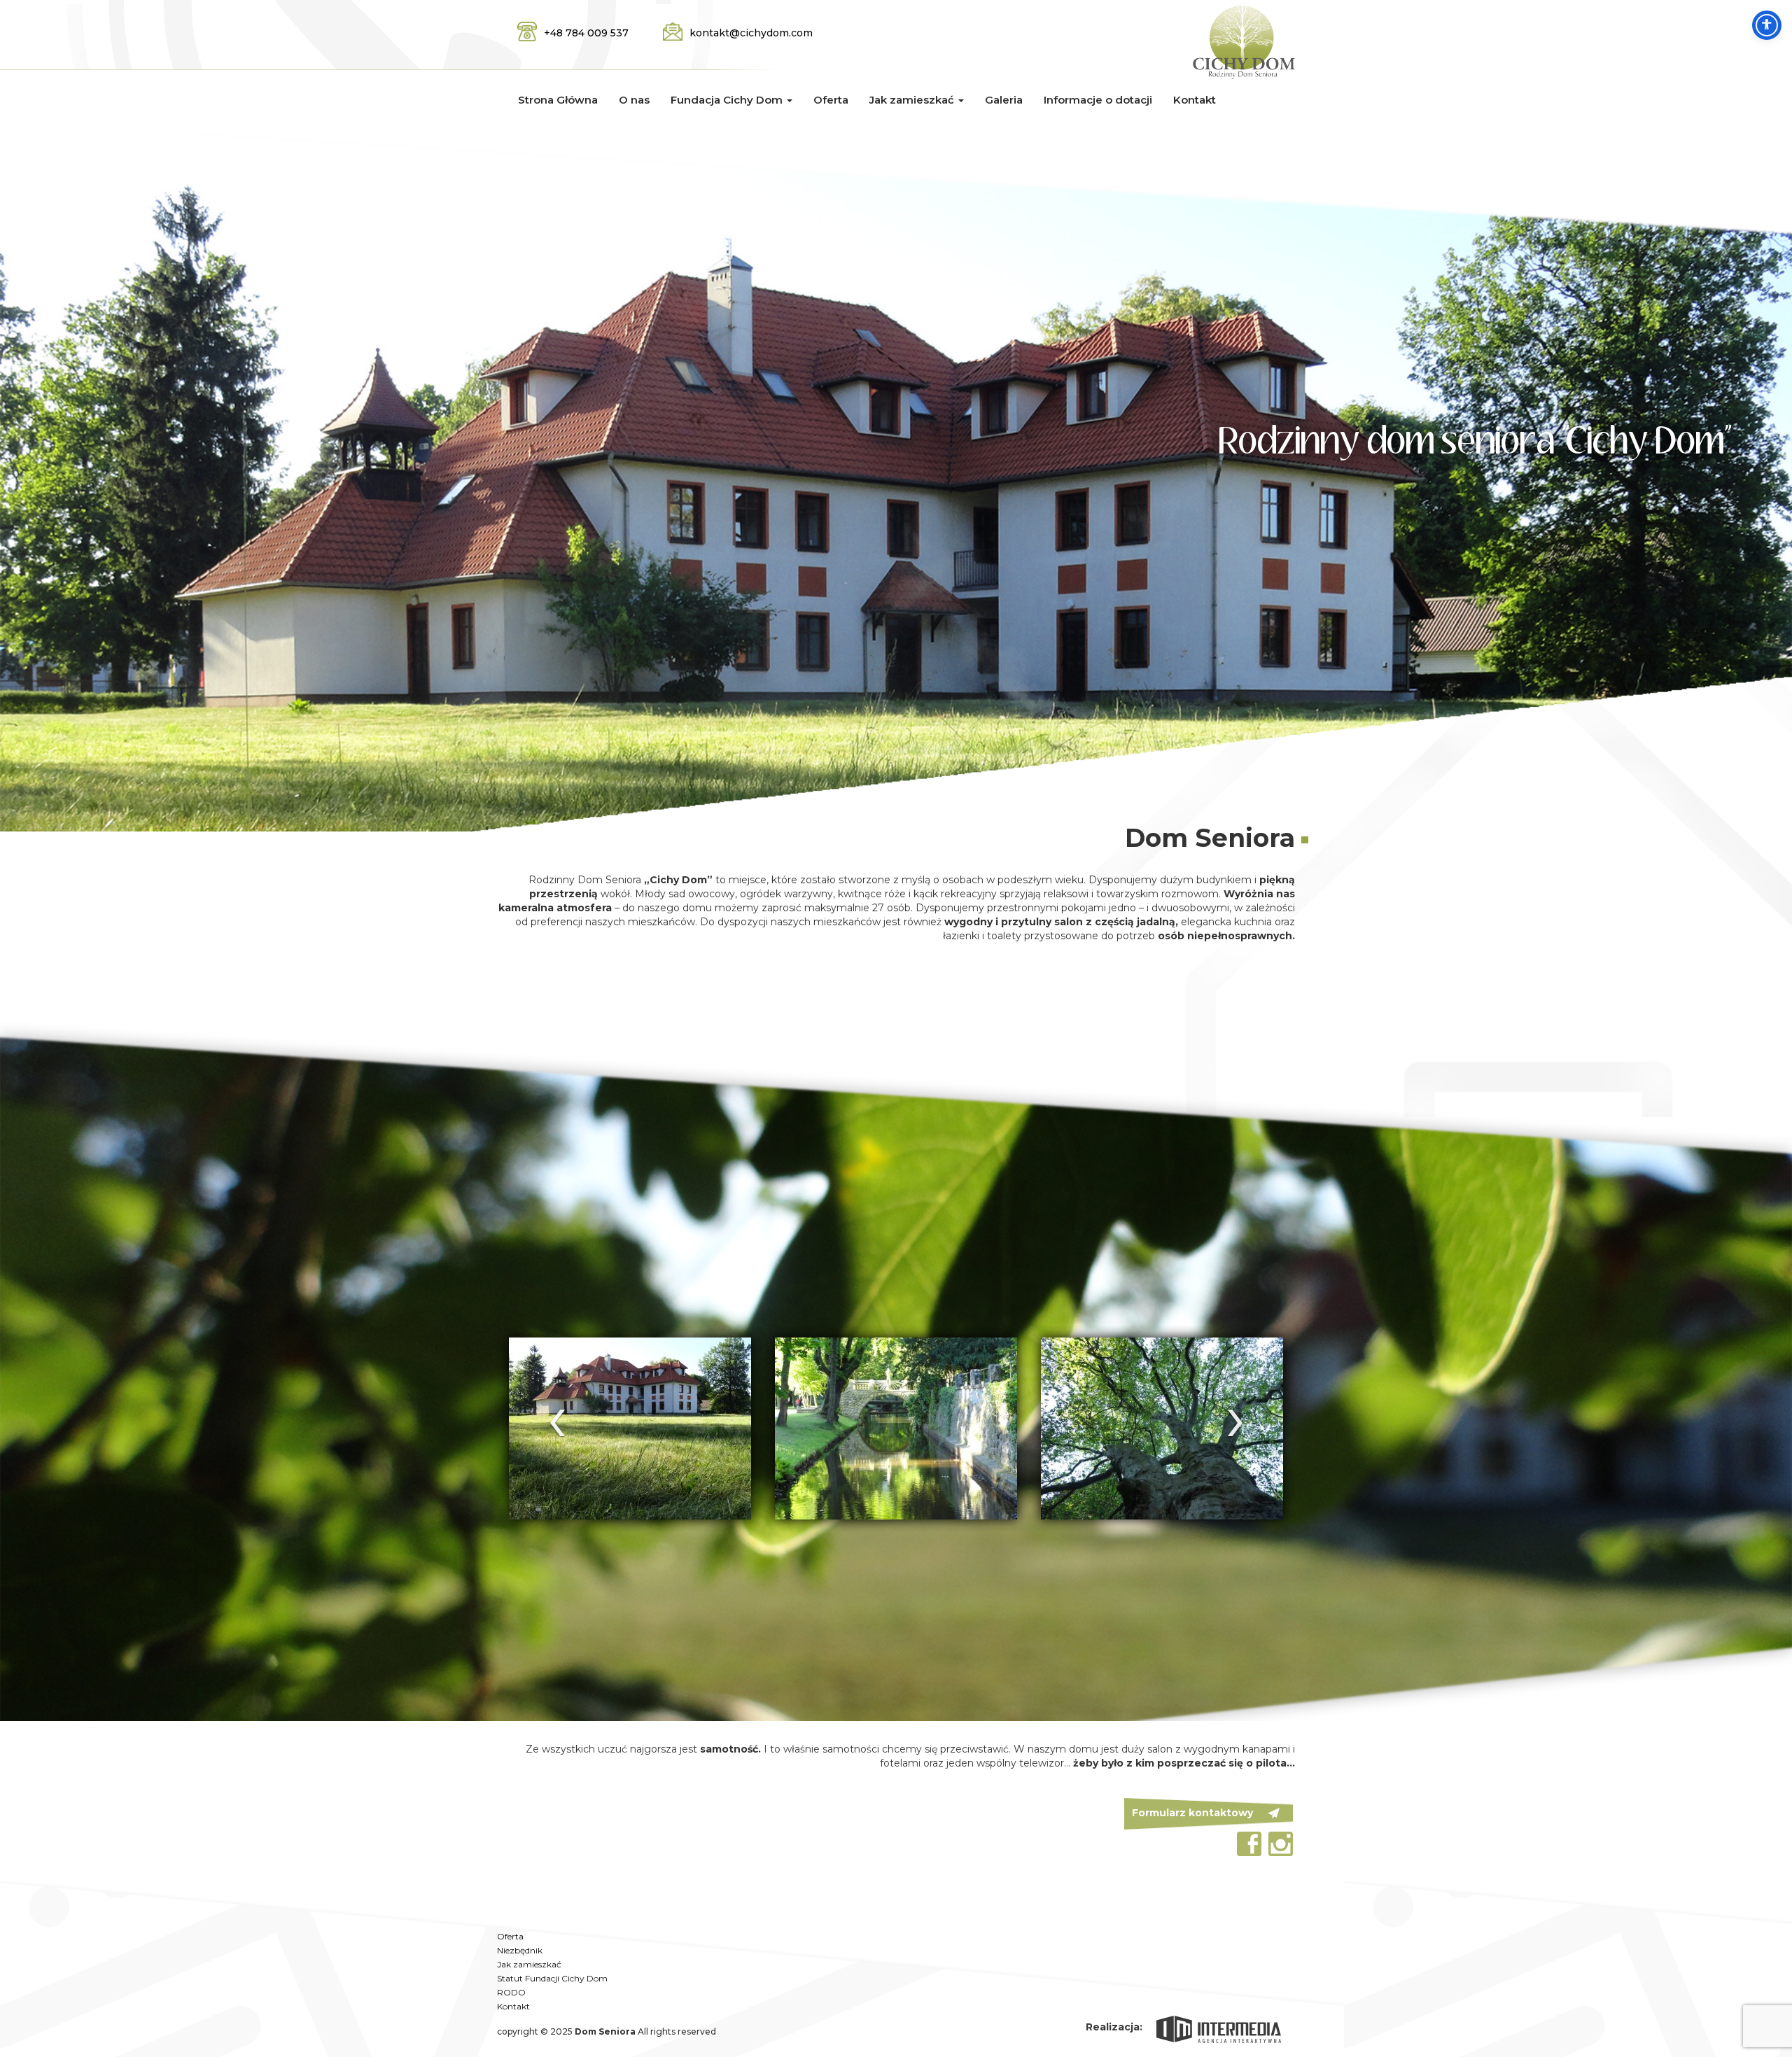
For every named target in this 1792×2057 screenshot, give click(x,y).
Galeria (1004, 100)
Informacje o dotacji (1098, 100)
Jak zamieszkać (529, 1964)
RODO (511, 1992)
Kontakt (1195, 100)
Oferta (831, 100)
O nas (634, 100)
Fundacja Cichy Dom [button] (728, 100)
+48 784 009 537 (586, 33)
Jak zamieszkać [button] (913, 100)
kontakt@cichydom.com (751, 33)
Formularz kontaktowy (1192, 1813)
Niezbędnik (520, 1950)
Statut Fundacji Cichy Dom (552, 1978)
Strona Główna (558, 100)
